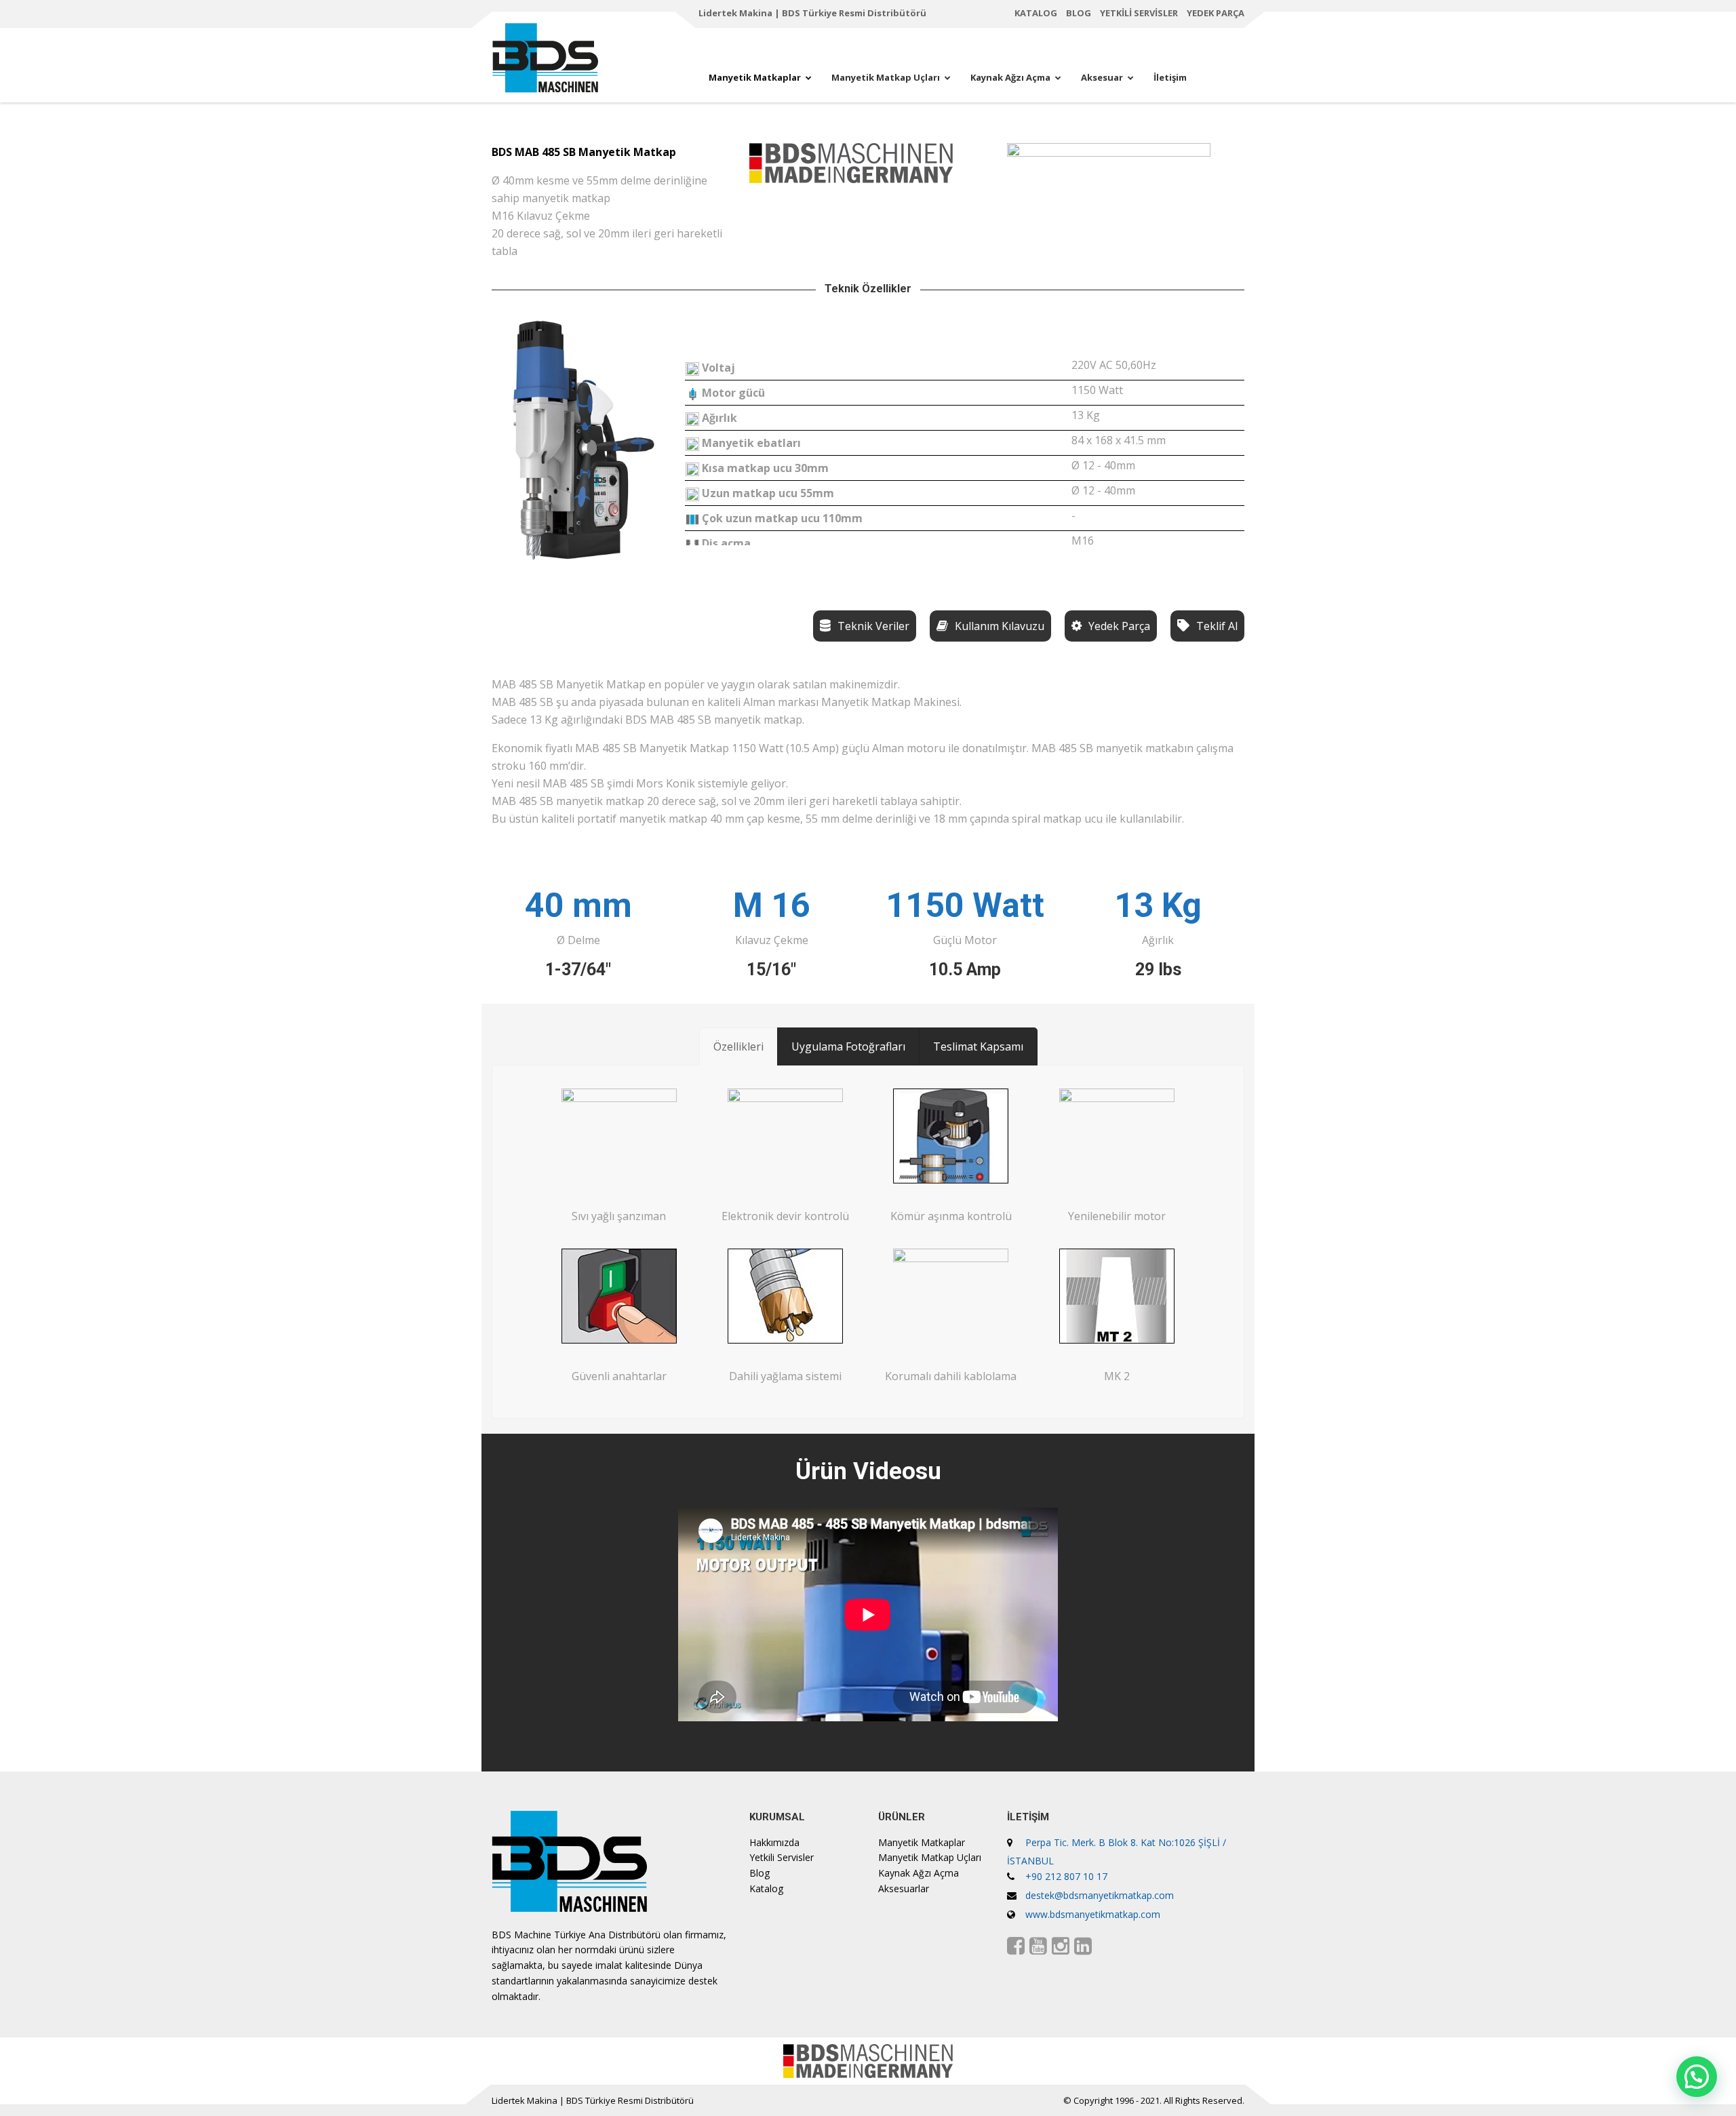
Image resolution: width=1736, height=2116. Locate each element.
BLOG (1079, 13)
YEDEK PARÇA (1216, 13)
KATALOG (1036, 13)
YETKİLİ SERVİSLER (1139, 13)
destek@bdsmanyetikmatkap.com (1100, 1895)
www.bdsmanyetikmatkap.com (1093, 1914)
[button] (1697, 2077)
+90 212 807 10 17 (1066, 1876)
